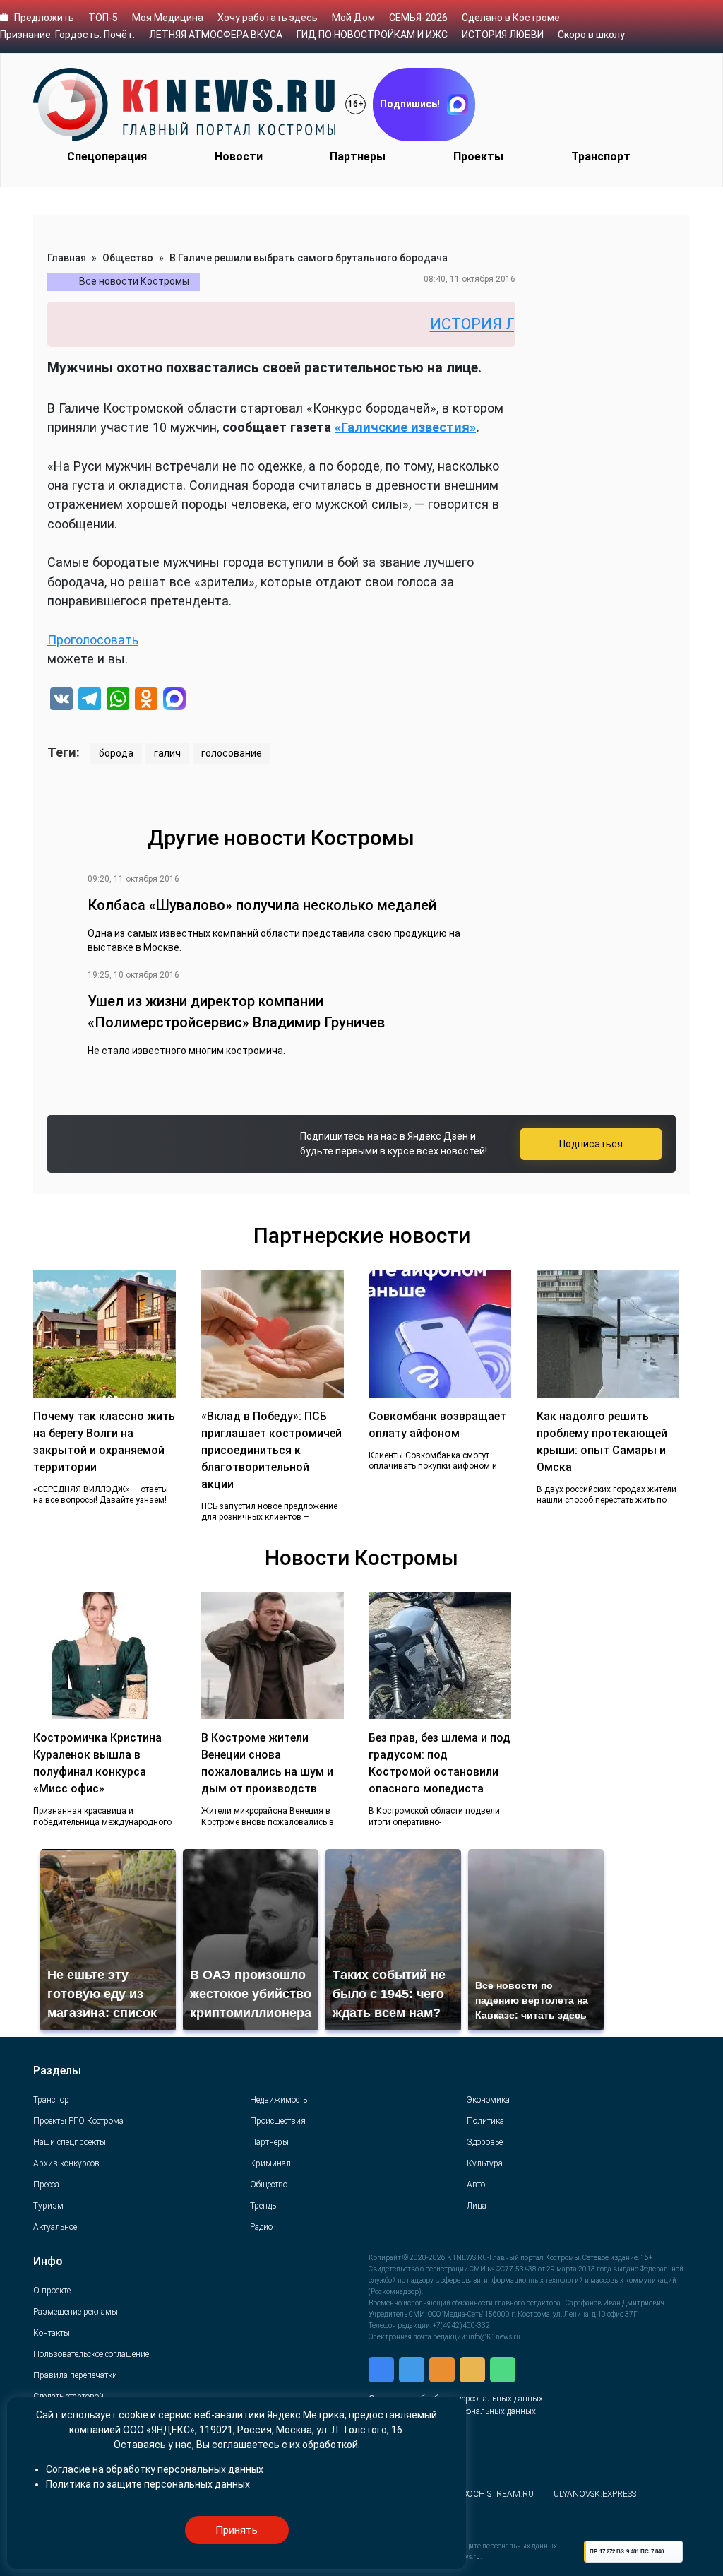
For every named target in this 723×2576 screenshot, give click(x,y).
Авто (476, 2185)
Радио (261, 2227)
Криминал (270, 2163)
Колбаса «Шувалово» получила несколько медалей (262, 905)
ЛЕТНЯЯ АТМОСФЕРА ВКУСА (216, 35)
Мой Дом (353, 18)
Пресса (46, 2185)
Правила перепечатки (75, 2375)
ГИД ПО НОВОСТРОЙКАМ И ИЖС (372, 35)
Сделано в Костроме (511, 18)
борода (116, 753)
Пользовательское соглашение (91, 2354)
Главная (67, 258)
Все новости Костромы (134, 281)
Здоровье (485, 2142)
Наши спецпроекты (70, 2142)
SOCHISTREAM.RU (498, 2494)
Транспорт (601, 156)
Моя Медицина (168, 18)
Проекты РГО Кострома (78, 2121)
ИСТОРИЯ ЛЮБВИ (503, 35)
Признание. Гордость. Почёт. (67, 35)
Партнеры (358, 156)
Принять (237, 2530)
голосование (232, 753)
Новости (239, 156)
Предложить (44, 18)
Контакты (52, 2333)
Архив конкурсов (66, 2163)
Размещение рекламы (76, 2312)
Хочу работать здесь (268, 18)
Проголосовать (93, 640)
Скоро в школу (591, 35)
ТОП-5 (103, 18)
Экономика (488, 2100)
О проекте (52, 2291)
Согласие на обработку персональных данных (155, 2469)
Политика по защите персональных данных (148, 2484)
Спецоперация (107, 156)
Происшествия (278, 2121)
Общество (128, 258)
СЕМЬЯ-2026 (418, 18)
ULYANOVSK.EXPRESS (595, 2494)
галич (167, 753)
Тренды (264, 2206)
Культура (485, 2163)
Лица (477, 2206)
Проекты (478, 156)
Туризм (48, 2206)
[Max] (174, 701)
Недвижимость (279, 2100)
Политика (485, 2121)
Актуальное (55, 2227)
